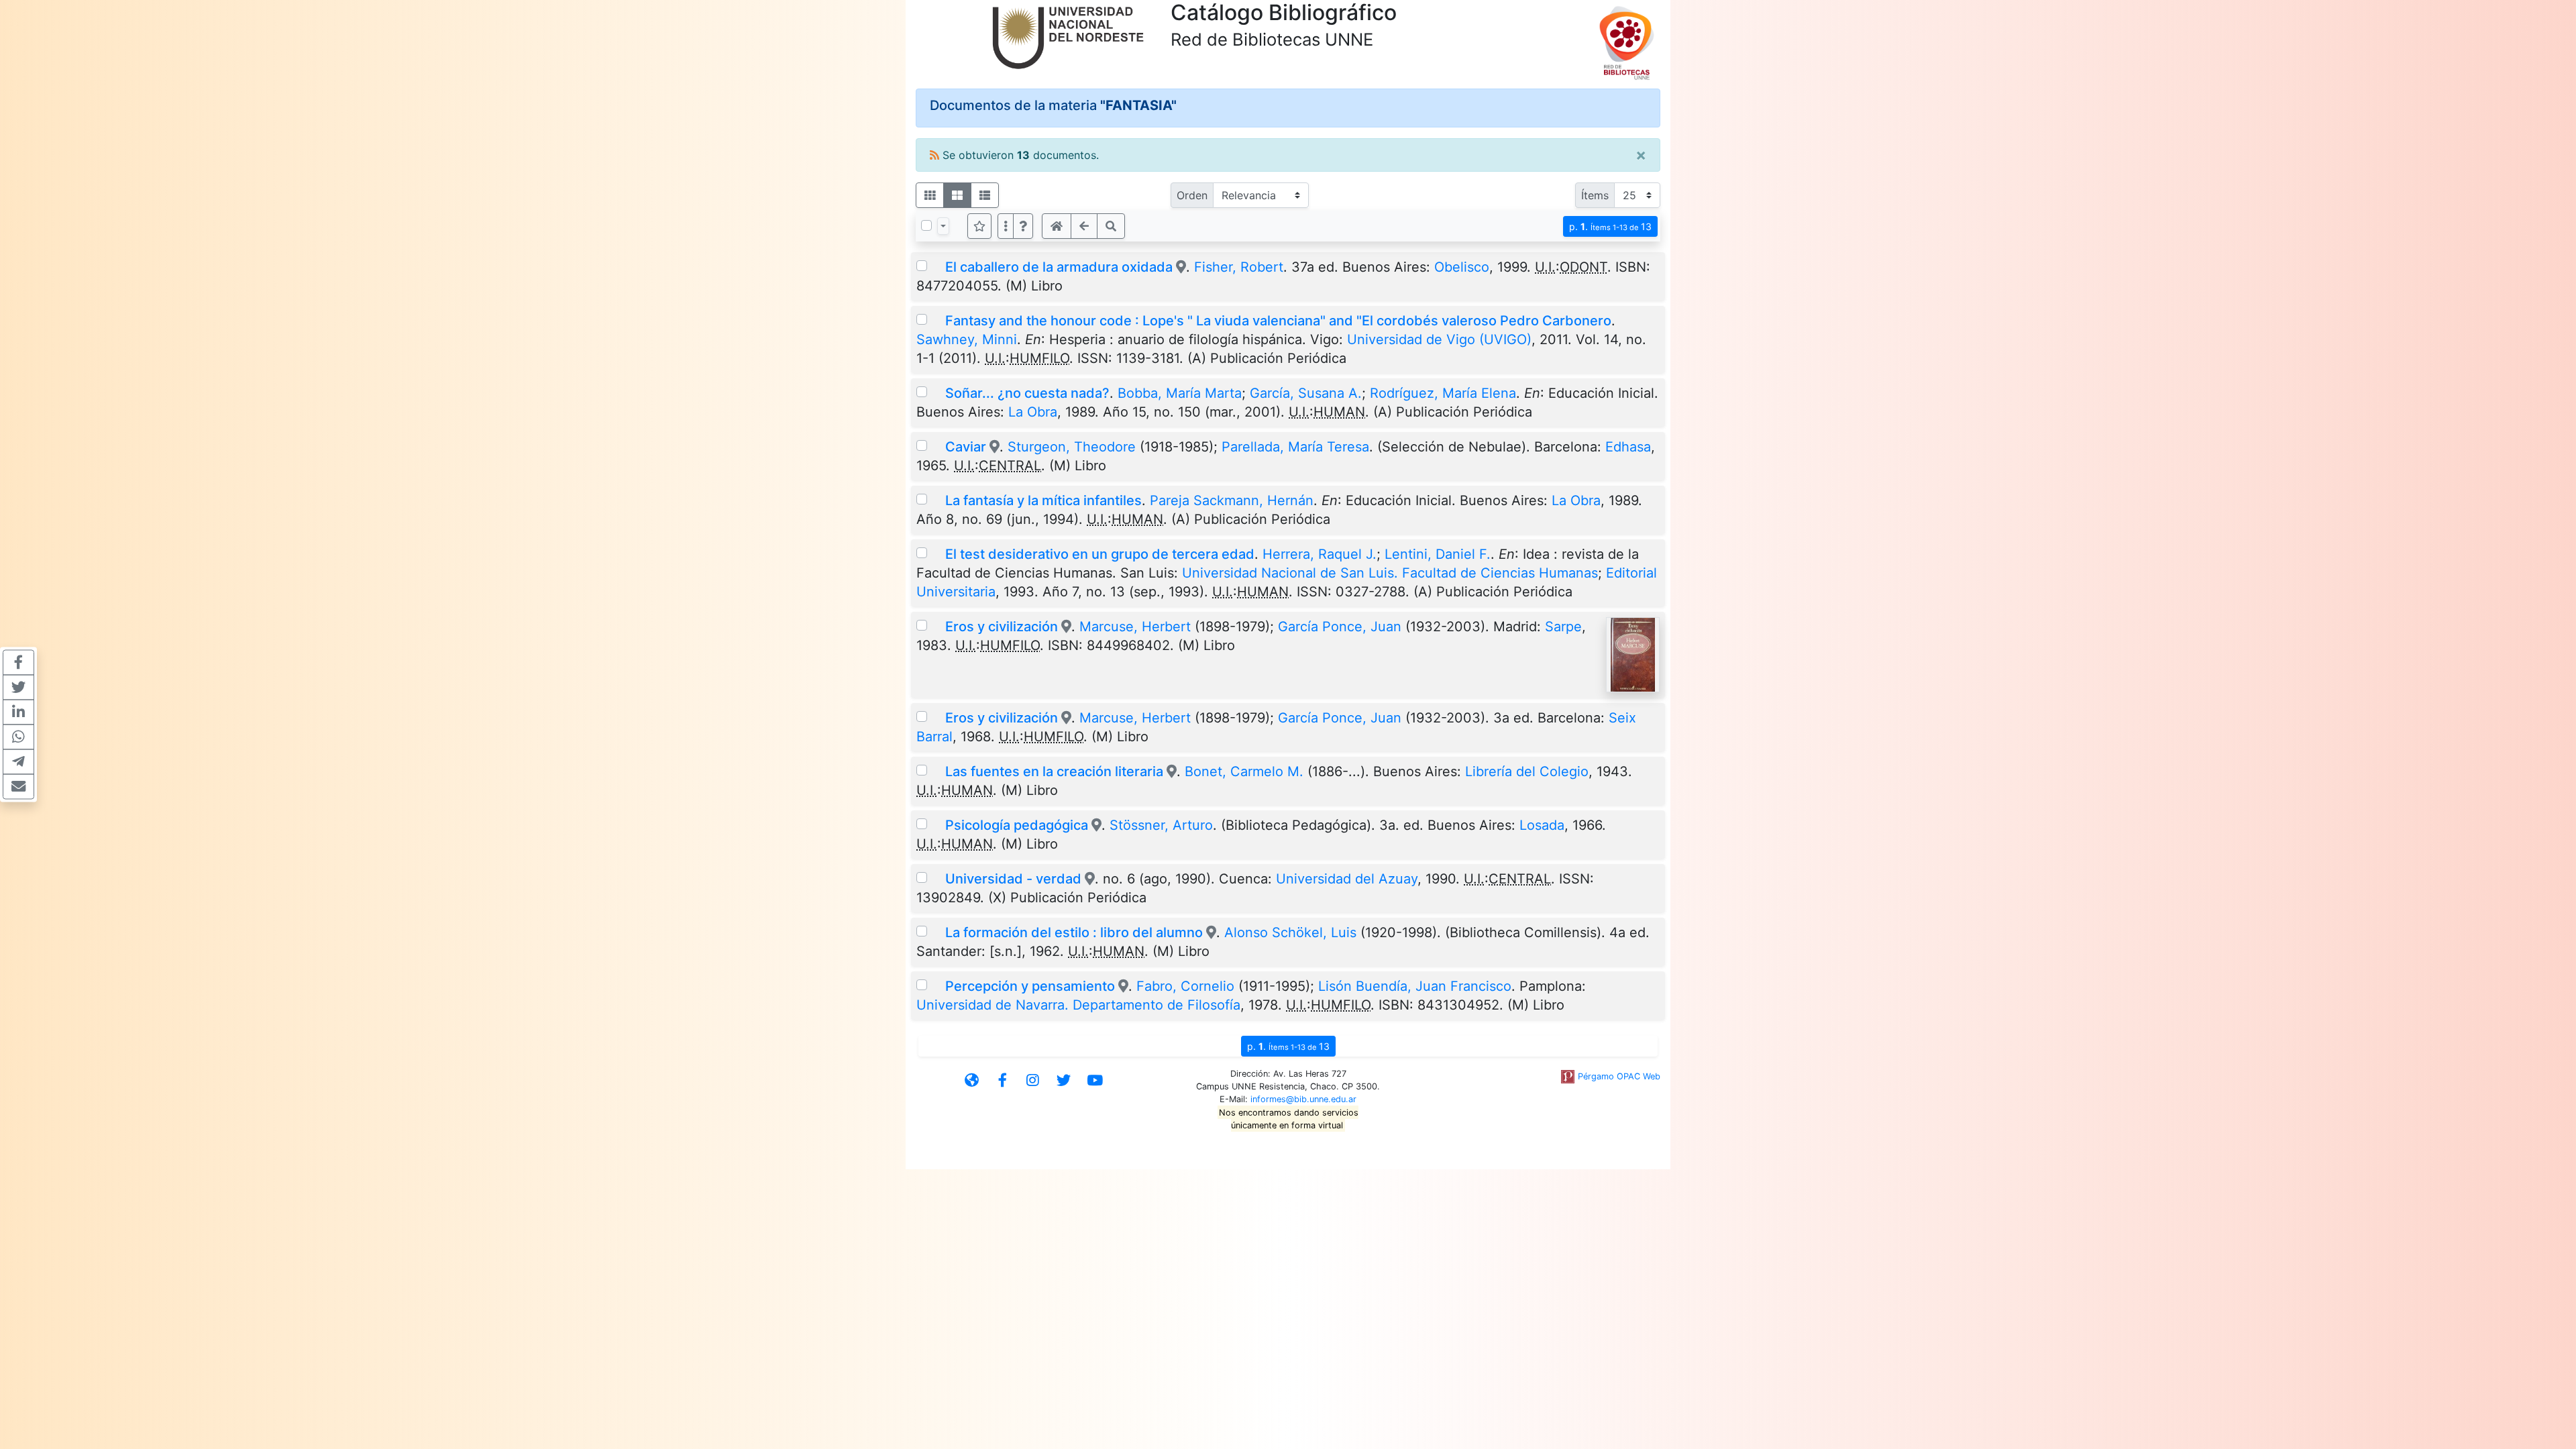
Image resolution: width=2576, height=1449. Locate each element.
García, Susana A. (1306, 393)
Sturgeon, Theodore (1072, 447)
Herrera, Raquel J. (1320, 554)
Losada (1542, 825)
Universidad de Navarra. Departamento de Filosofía (1078, 1005)
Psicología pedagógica (1017, 825)
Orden (1192, 195)
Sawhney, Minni (967, 339)
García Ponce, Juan (1340, 627)
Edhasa (1628, 447)
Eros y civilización (1002, 627)
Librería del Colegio (1527, 771)
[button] (1023, 226)
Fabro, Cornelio (1185, 986)
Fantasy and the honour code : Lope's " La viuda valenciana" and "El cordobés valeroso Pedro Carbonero (1278, 321)
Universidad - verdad (1013, 879)
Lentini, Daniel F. (1438, 554)
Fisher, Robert (1239, 267)
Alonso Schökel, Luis (1290, 932)
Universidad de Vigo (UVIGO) (1439, 339)
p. (1610, 226)
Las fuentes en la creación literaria (1054, 771)
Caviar (966, 447)
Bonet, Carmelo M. (1244, 771)
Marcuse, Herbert (1135, 627)
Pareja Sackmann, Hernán (1232, 500)
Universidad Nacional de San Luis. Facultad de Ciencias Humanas (1390, 573)
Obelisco (1462, 267)
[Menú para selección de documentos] (943, 226)
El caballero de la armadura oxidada (1059, 267)
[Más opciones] (1006, 226)
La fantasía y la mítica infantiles (1043, 500)
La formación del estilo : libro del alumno (1074, 932)
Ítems (1595, 195)
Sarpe (1563, 627)
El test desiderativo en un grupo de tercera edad (1100, 554)
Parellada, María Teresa (1295, 447)
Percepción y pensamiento (1032, 986)
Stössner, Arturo (1161, 825)
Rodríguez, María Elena (1443, 393)
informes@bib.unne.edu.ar (1303, 1099)
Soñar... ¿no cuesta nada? (1027, 393)
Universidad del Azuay (1347, 879)
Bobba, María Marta (1180, 393)
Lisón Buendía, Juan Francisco (1415, 986)
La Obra (1033, 412)
